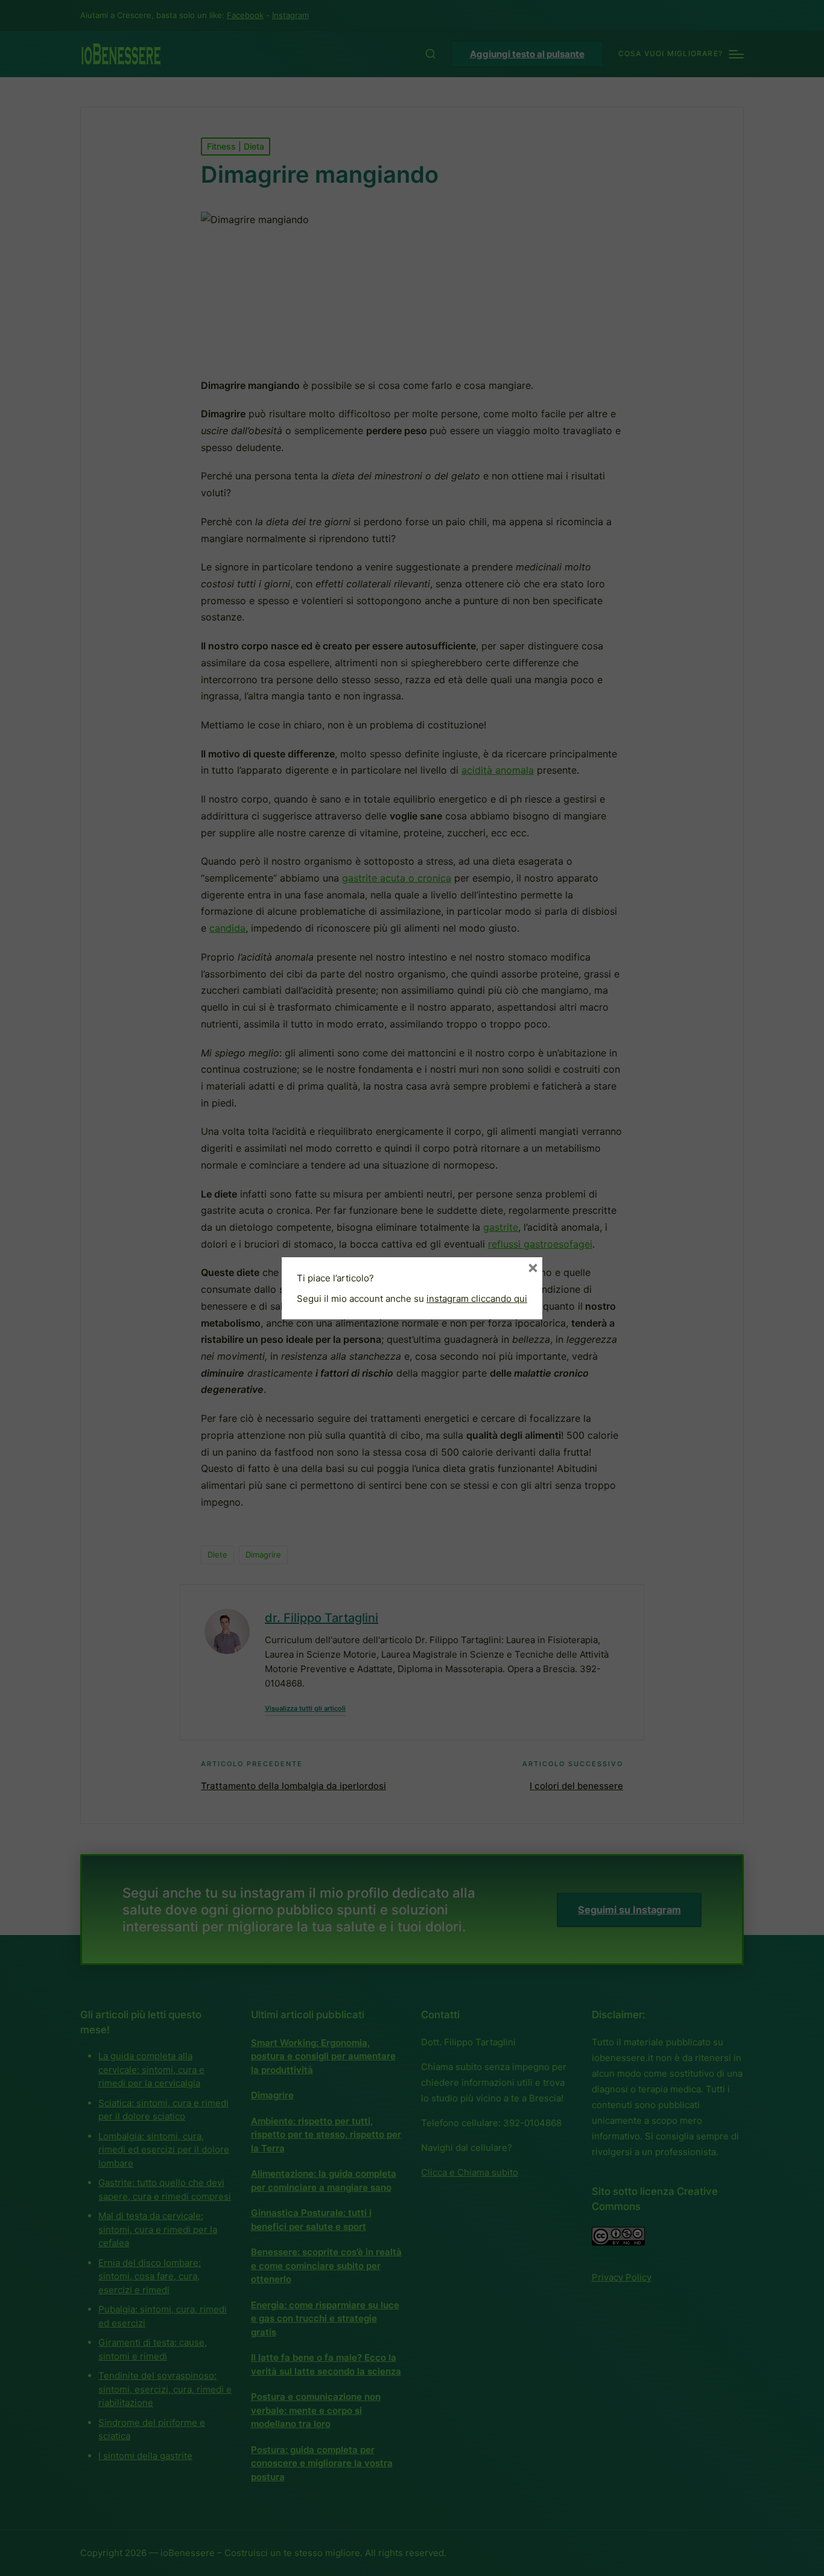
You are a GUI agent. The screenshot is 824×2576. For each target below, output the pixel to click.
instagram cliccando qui (477, 1299)
